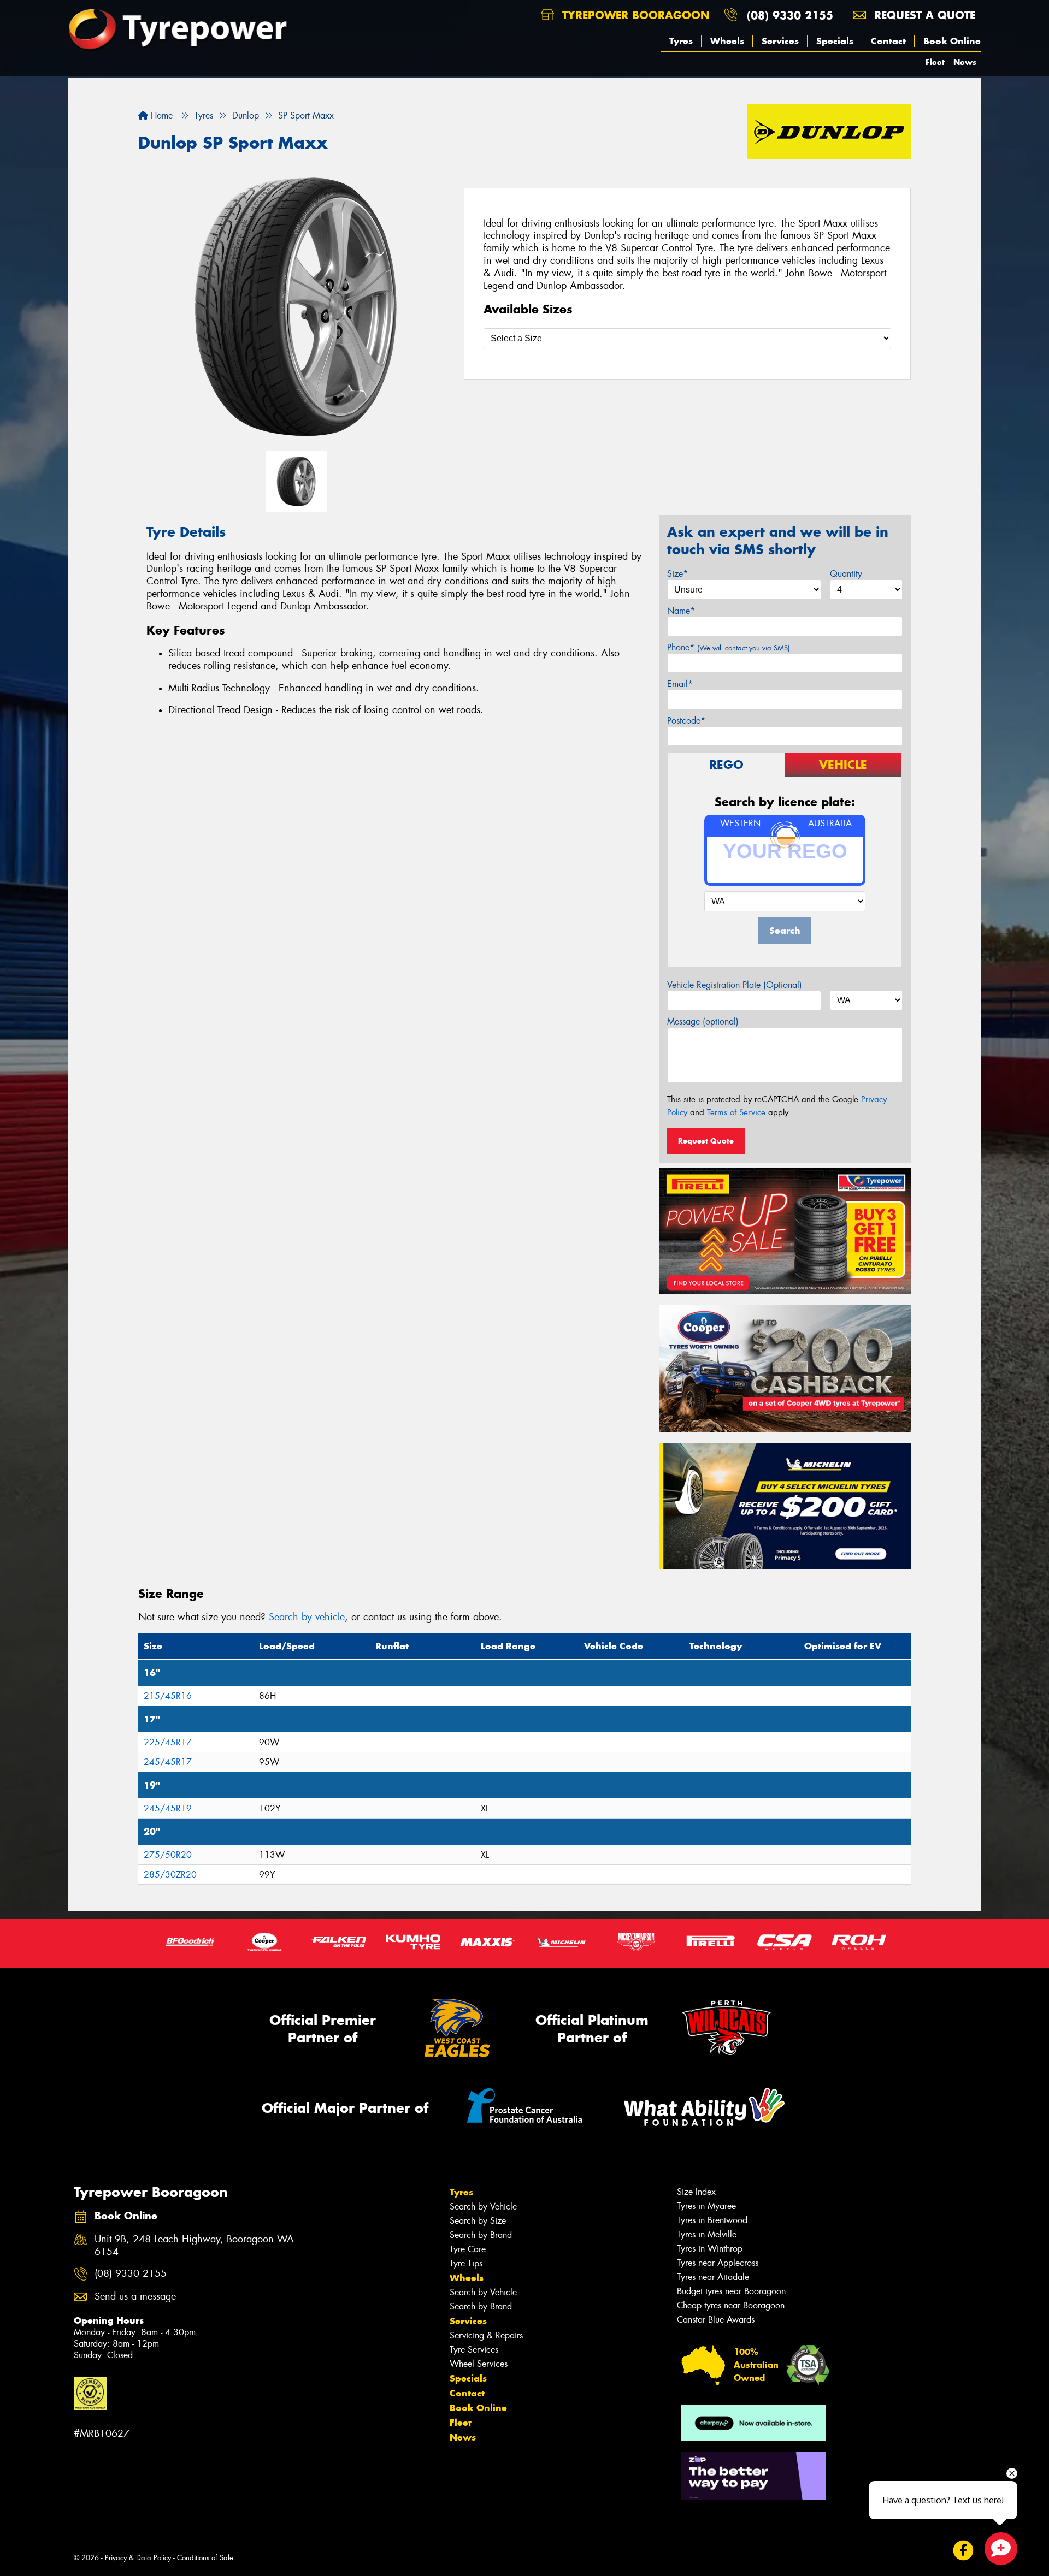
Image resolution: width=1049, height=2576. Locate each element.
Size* (677, 574)
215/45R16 (168, 1696)
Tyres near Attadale (713, 2277)
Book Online (952, 41)
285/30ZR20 (170, 1875)
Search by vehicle (307, 1617)
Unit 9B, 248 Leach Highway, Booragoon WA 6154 (194, 2246)
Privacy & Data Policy (138, 2558)
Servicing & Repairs (486, 2335)
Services (780, 41)
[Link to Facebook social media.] (963, 2551)
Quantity (846, 574)
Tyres (681, 41)
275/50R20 (168, 1855)
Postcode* (686, 721)
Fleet (935, 62)
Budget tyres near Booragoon (731, 2291)
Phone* (729, 647)
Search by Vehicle (483, 2207)
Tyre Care (468, 2249)
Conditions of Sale (205, 2558)
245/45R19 (168, 1808)
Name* (681, 611)
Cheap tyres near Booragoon (731, 2305)
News (965, 62)
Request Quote (706, 1141)
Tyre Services (474, 2350)
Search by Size (478, 2221)
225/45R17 (168, 1742)
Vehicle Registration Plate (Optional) (735, 985)
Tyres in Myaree (706, 2206)
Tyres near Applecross (718, 2263)
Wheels (727, 41)
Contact (888, 41)
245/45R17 (168, 1762)
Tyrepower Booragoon (634, 15)
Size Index (696, 2192)
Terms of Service (736, 1112)
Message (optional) (703, 1021)
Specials (835, 41)
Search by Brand (481, 2235)
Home (160, 116)
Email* (680, 684)
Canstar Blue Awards (716, 2320)
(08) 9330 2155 (790, 15)
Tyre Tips (466, 2263)
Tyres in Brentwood (712, 2220)
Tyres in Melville (707, 2234)
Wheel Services (479, 2364)
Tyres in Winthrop (710, 2249)
